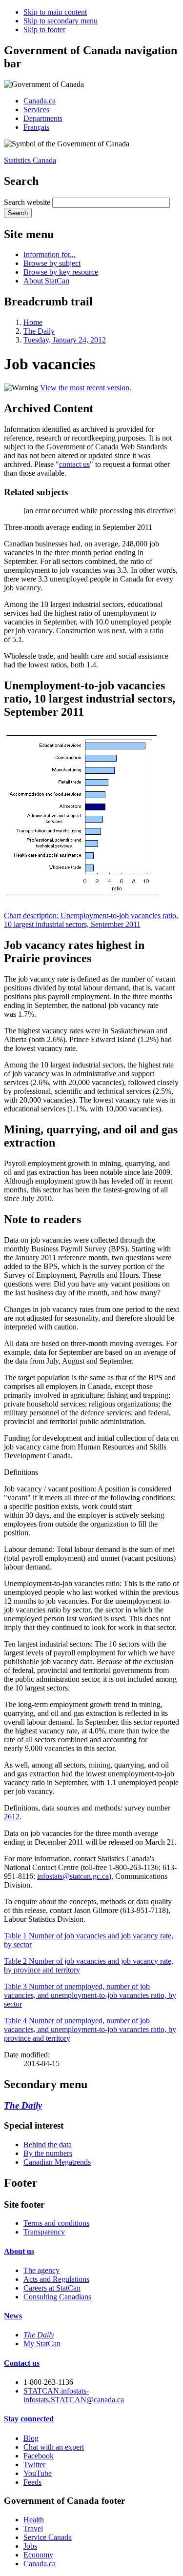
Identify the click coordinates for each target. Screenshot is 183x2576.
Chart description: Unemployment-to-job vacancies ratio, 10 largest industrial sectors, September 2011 (91, 920)
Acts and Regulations (56, 2279)
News (13, 2316)
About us (19, 2251)
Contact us (22, 2363)
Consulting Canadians (57, 2297)
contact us (74, 464)
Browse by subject (52, 263)
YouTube (38, 2473)
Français (36, 127)
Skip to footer (44, 30)
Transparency (44, 2232)
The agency (41, 2270)
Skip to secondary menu (61, 21)
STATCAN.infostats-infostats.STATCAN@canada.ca (74, 2395)
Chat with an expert (54, 2447)
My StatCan (42, 2344)
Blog (31, 2438)
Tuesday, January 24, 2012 (65, 340)
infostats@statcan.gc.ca (73, 1876)
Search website (27, 202)
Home (33, 322)
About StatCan (46, 281)
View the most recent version (85, 388)
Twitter (34, 2465)
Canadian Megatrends (57, 2162)
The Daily (39, 331)
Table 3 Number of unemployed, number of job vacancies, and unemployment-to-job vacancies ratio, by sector (90, 1995)
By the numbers (48, 2153)
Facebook (39, 2456)
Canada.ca (40, 101)
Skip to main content (55, 12)
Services (36, 110)
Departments (43, 118)
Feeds (32, 2482)
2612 (12, 1817)
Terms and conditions (56, 2223)
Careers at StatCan (52, 2288)
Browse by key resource (61, 272)
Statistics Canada (30, 160)
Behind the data (48, 2144)
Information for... (50, 254)
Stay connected (29, 2419)
